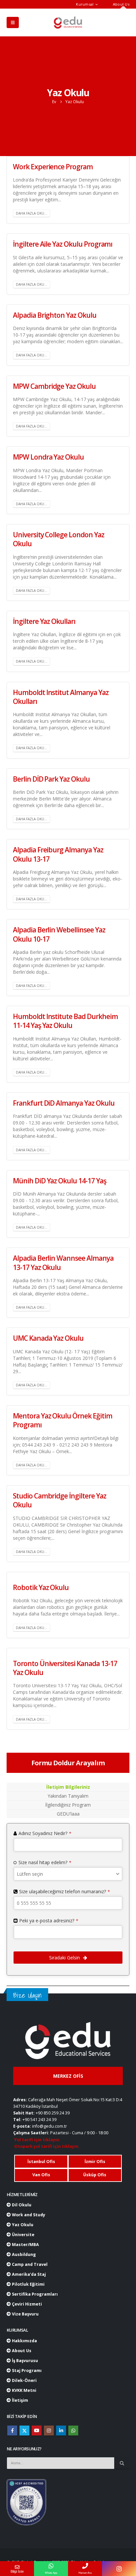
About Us (121, 4)
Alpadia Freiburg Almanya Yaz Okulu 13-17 (58, 854)
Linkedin (61, 2431)
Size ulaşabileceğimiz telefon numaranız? (65, 1891)
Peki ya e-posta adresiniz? (49, 1921)
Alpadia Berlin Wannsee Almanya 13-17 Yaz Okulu (63, 1263)
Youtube (37, 2431)
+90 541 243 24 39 (39, 2120)
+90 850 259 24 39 (53, 2113)
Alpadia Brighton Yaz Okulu (55, 315)
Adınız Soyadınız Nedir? (45, 1833)
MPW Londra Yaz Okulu (48, 457)
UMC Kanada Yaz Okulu (48, 1338)
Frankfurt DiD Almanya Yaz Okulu (64, 1103)
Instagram (49, 2431)
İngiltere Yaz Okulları (44, 621)
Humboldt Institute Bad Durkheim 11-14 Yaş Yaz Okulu (65, 1021)
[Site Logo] (68, 22)
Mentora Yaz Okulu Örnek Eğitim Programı (63, 1420)
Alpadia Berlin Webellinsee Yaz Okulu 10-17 (59, 934)
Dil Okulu (21, 2205)
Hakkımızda (24, 2341)
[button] (13, 22)
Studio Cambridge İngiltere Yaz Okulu (60, 1500)
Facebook (12, 2431)
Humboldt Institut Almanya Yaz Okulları (61, 697)
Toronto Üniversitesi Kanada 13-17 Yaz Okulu (65, 1668)
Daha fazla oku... (32, 213)
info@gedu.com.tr (50, 2126)
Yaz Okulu (22, 2225)
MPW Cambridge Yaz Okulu (54, 386)
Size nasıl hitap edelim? (45, 1862)
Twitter (24, 2431)
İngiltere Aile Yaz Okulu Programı (63, 244)
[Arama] (122, 2463)
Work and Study (28, 2215)
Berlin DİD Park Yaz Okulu (51, 779)
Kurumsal (85, 4)
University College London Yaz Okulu (59, 539)
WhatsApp (73, 2431)
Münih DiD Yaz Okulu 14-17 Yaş (60, 1181)
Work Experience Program (53, 167)
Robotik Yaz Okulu (41, 1587)
